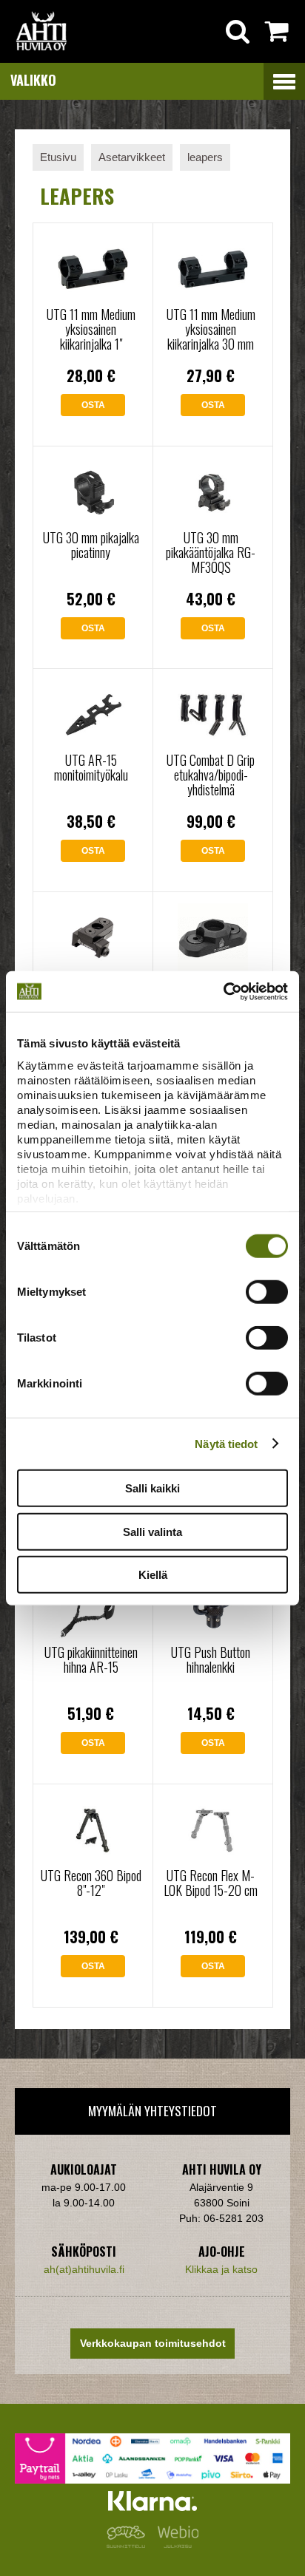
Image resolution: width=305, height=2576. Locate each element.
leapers (205, 157)
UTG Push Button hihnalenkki (211, 1659)
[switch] (267, 1292)
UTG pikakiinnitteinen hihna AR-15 (91, 1659)
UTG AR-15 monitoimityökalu (91, 767)
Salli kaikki (152, 1488)
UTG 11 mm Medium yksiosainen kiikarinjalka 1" (91, 329)
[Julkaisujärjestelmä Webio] (175, 2544)
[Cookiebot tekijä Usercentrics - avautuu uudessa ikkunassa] (223, 991)
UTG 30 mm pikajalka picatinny (91, 545)
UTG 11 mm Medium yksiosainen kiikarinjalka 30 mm (211, 329)
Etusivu (58, 157)
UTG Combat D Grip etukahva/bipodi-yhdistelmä (211, 775)
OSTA (93, 405)
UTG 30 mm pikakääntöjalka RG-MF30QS (211, 552)
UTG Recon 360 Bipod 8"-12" (91, 1883)
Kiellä (153, 1575)
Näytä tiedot (226, 1443)
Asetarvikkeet (132, 157)
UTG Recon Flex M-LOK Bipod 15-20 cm (211, 1883)
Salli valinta (152, 1531)
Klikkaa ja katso (221, 2269)
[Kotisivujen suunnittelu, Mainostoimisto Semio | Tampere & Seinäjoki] (129, 2544)
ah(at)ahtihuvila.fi (84, 2269)
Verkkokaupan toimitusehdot (153, 2343)
